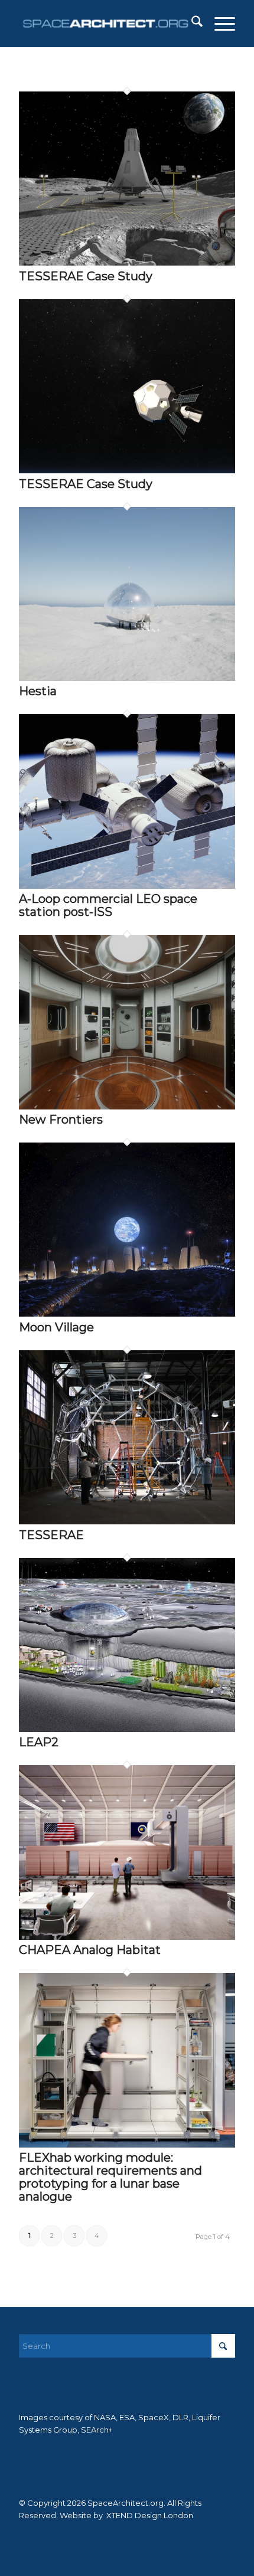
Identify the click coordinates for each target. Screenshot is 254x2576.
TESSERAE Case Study (86, 276)
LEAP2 (39, 1742)
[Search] (191, 24)
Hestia (38, 691)
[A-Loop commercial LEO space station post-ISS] (127, 886)
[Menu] (219, 24)
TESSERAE (51, 1535)
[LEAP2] (127, 1729)
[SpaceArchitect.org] (105, 24)
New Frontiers (61, 1120)
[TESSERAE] (127, 1521)
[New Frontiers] (127, 1107)
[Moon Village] (127, 1314)
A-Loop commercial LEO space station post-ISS (108, 905)
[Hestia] (127, 678)
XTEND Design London (149, 2515)
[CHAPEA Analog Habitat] (127, 1937)
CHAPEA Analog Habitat (90, 1950)
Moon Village (56, 1327)
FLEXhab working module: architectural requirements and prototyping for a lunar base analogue (110, 2177)
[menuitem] (191, 24)
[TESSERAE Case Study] (127, 263)
